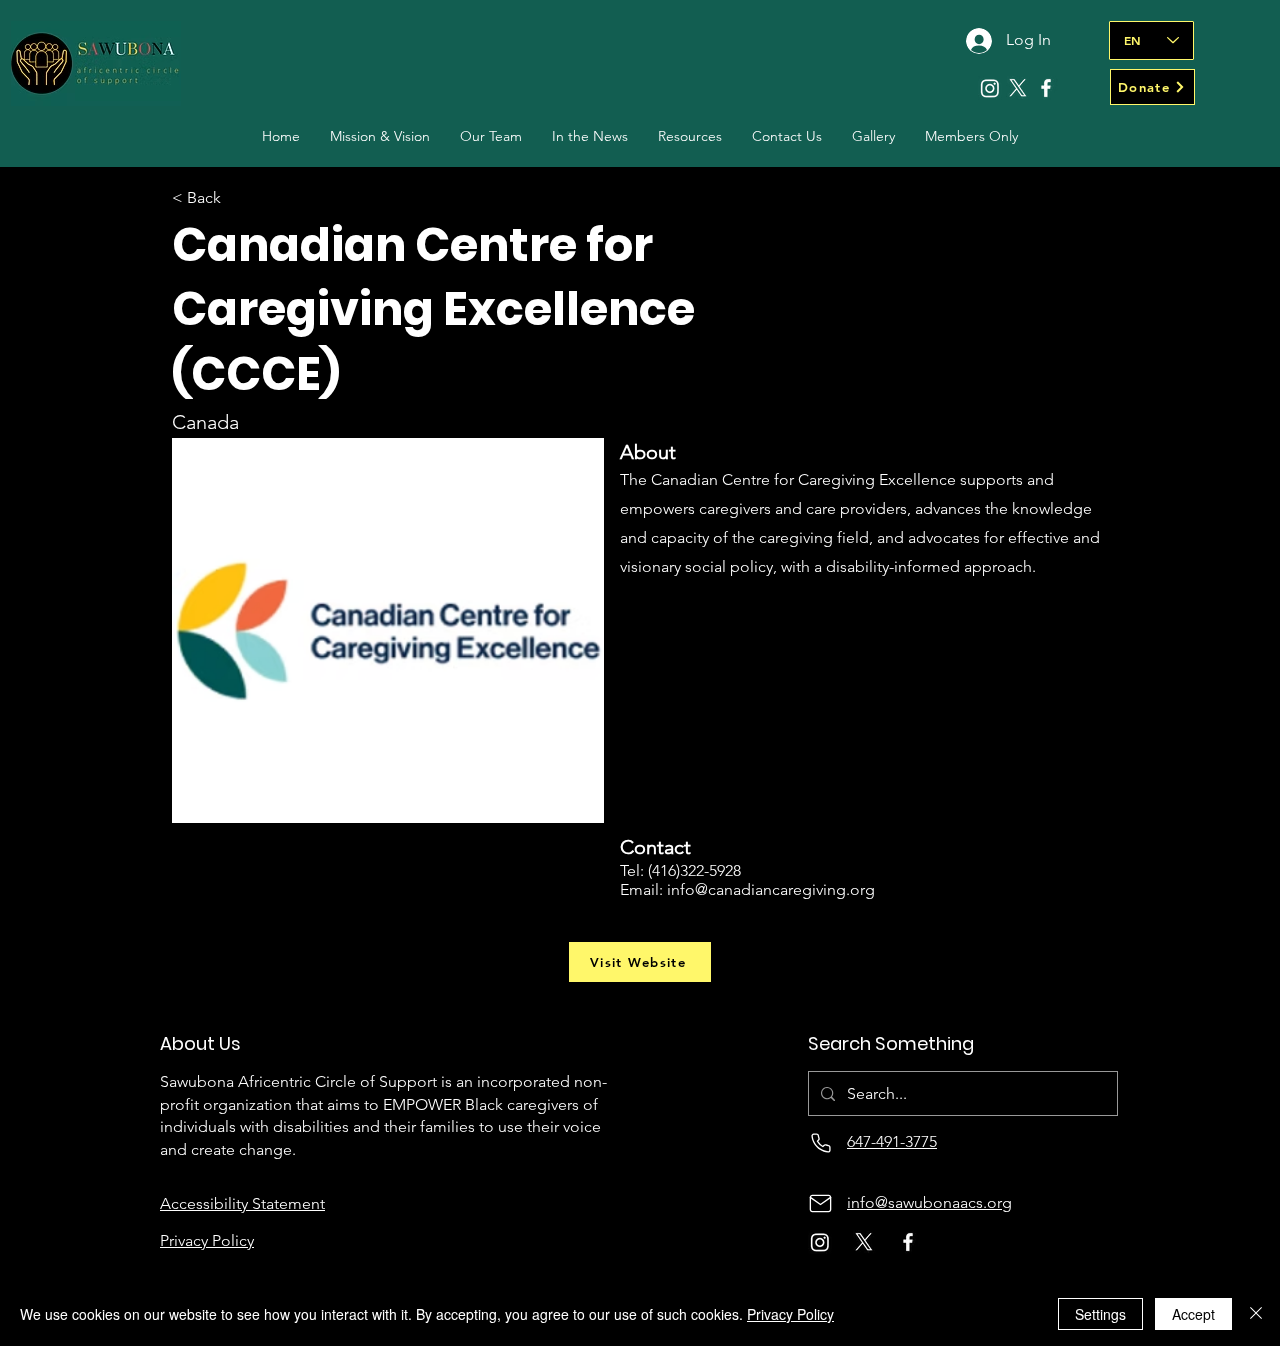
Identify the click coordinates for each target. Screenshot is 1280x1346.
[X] (1018, 88)
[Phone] (820, 1142)
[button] (491, 136)
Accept (1193, 1314)
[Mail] (820, 1203)
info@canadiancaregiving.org (771, 889)
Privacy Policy (790, 1314)
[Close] (1256, 1314)
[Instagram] (990, 88)
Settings (1100, 1314)
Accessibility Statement (242, 1203)
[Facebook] (1046, 88)
